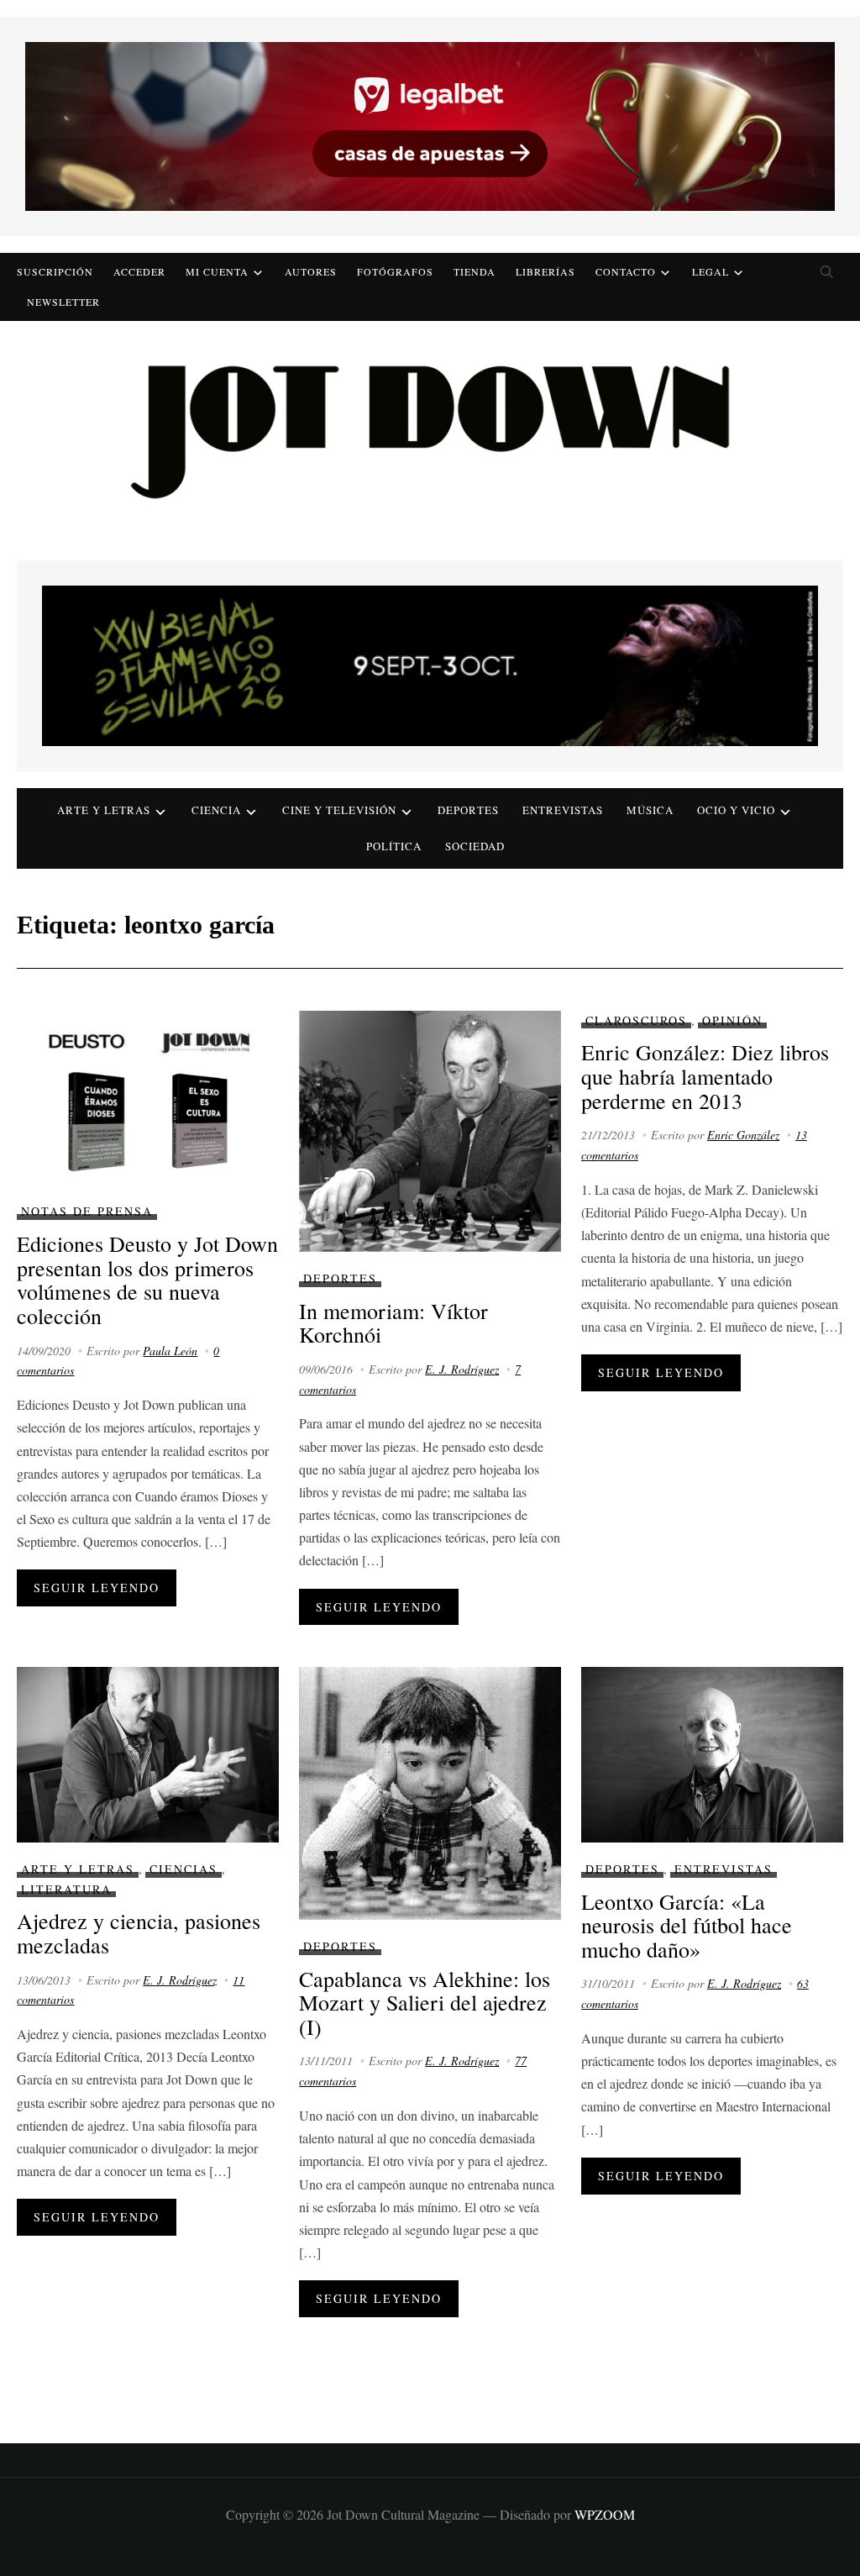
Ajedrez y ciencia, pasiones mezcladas (139, 1933)
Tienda (475, 271)
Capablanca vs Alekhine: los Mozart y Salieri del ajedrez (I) (425, 2003)
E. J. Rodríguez (462, 1369)
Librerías (545, 271)
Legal (711, 271)
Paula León (170, 1351)
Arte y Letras (78, 1869)
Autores (311, 271)
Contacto (626, 271)
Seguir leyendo (97, 1588)
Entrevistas (563, 810)
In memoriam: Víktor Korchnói (393, 1323)
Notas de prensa (87, 1211)
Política (394, 846)
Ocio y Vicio (736, 810)
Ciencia (216, 810)
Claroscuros (636, 1020)
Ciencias (184, 1869)
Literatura (66, 1889)
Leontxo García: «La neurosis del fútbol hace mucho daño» (687, 1925)
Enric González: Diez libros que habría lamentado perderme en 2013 (705, 1076)
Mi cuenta (217, 271)
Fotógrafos (395, 271)
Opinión (732, 1020)
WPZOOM (605, 2514)
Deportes (468, 810)
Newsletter (63, 302)
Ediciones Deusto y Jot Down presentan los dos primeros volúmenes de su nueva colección (147, 1280)
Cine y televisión (339, 810)
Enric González (743, 1135)
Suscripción (55, 271)
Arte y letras (104, 810)
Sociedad (475, 846)
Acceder (139, 271)
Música (650, 810)
